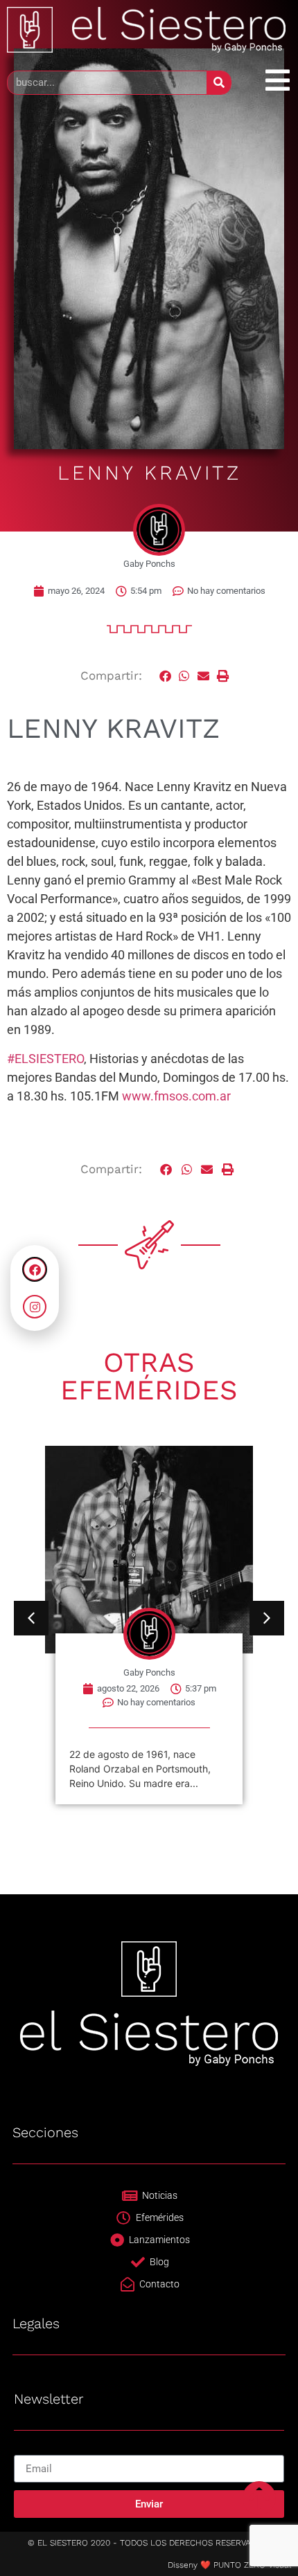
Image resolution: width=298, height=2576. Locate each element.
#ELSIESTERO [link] (45, 1059)
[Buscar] (219, 83)
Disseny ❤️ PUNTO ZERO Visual (229, 2565)
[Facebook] (35, 1269)
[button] (166, 676)
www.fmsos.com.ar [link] (176, 1096)
